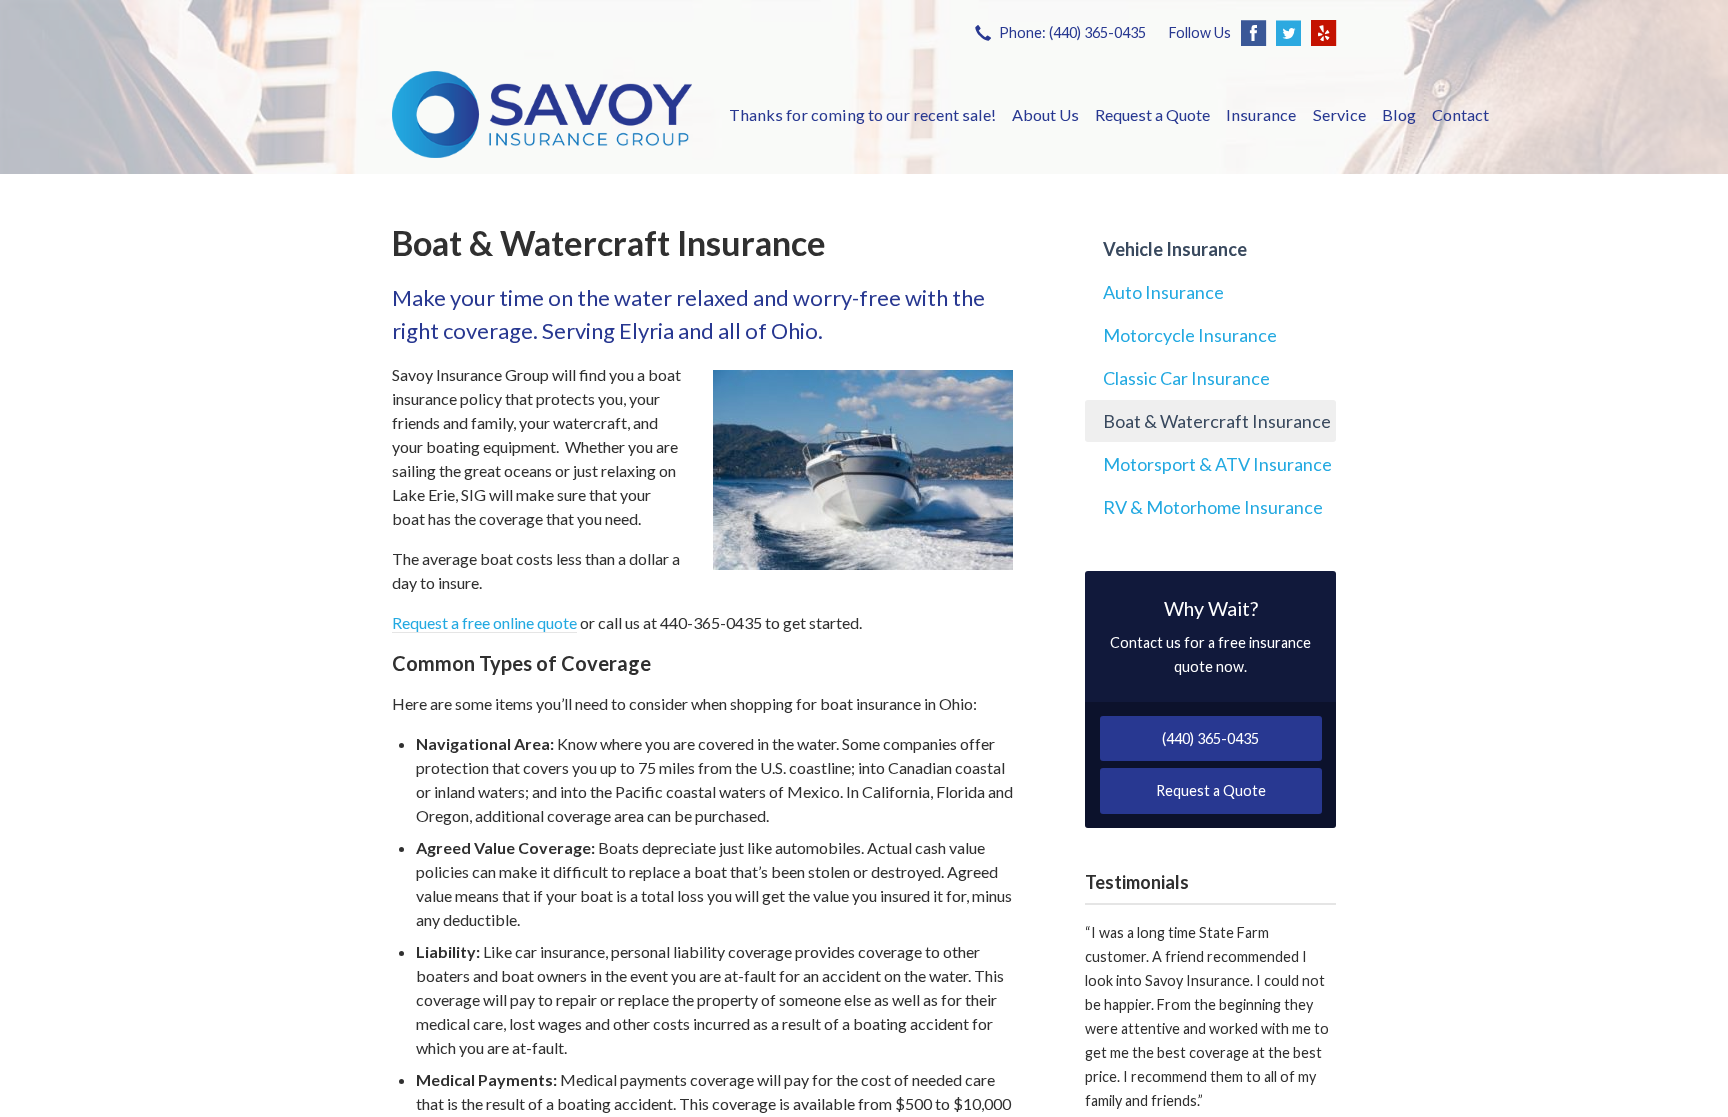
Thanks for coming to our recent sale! (862, 114)
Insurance (1261, 114)
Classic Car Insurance (1186, 378)
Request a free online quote (484, 622)
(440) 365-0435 (1210, 738)
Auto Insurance (1163, 292)
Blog (1399, 114)
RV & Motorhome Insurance (1213, 507)
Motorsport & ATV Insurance (1217, 464)
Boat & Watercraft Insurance (1217, 421)
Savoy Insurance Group (542, 114)
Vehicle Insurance (1175, 249)
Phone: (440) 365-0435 (1072, 32)
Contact (1460, 114)
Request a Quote (1152, 114)
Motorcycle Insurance (1190, 335)
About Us (1045, 114)
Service (1339, 114)
